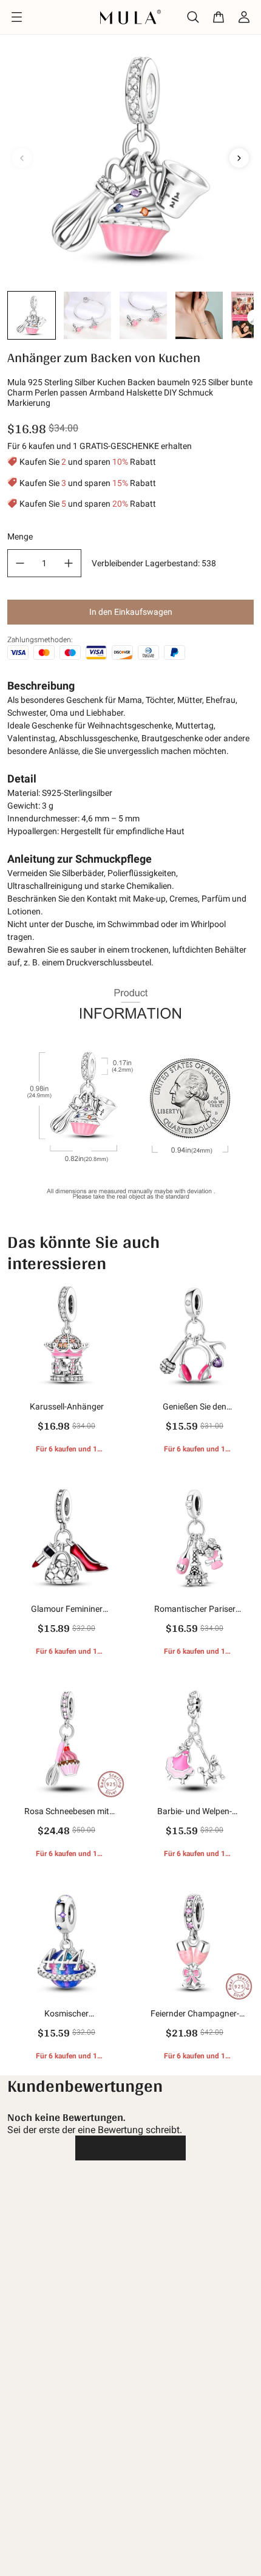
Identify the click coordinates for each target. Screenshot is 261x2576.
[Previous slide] (22, 158)
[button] (32, 315)
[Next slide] (239, 158)
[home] (131, 17)
